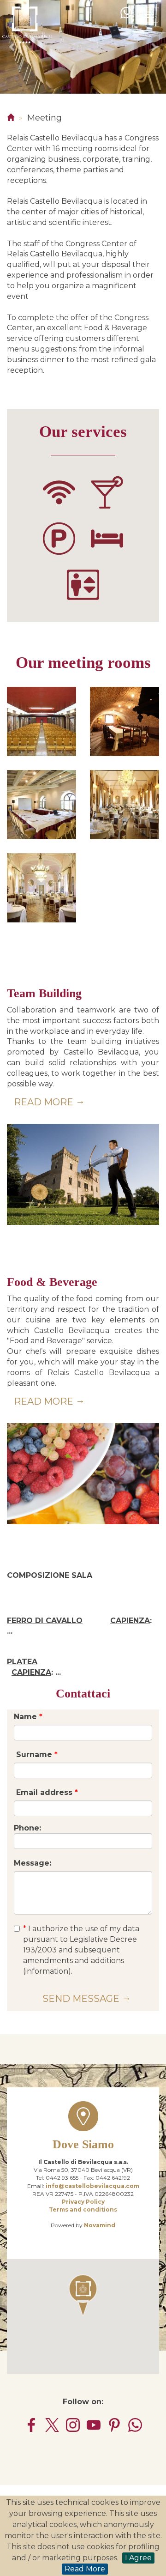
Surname (36, 1755)
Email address (46, 1792)
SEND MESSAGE (81, 1999)
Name (28, 1717)
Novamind (100, 2225)
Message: (33, 1863)
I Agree (138, 2558)
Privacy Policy (83, 2202)
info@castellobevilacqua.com (92, 2186)
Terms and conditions (83, 2209)
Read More (85, 2569)
